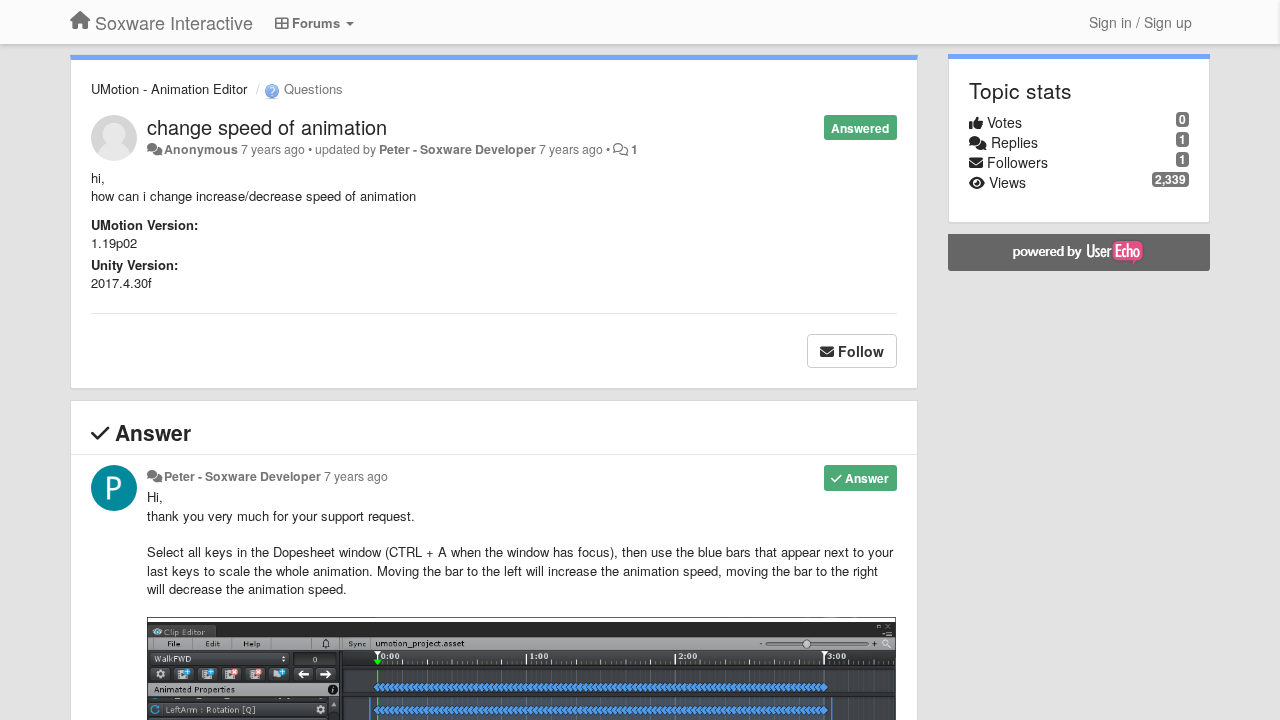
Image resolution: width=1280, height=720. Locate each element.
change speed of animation (267, 126)
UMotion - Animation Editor (169, 88)
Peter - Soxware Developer (457, 149)
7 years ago (356, 476)
